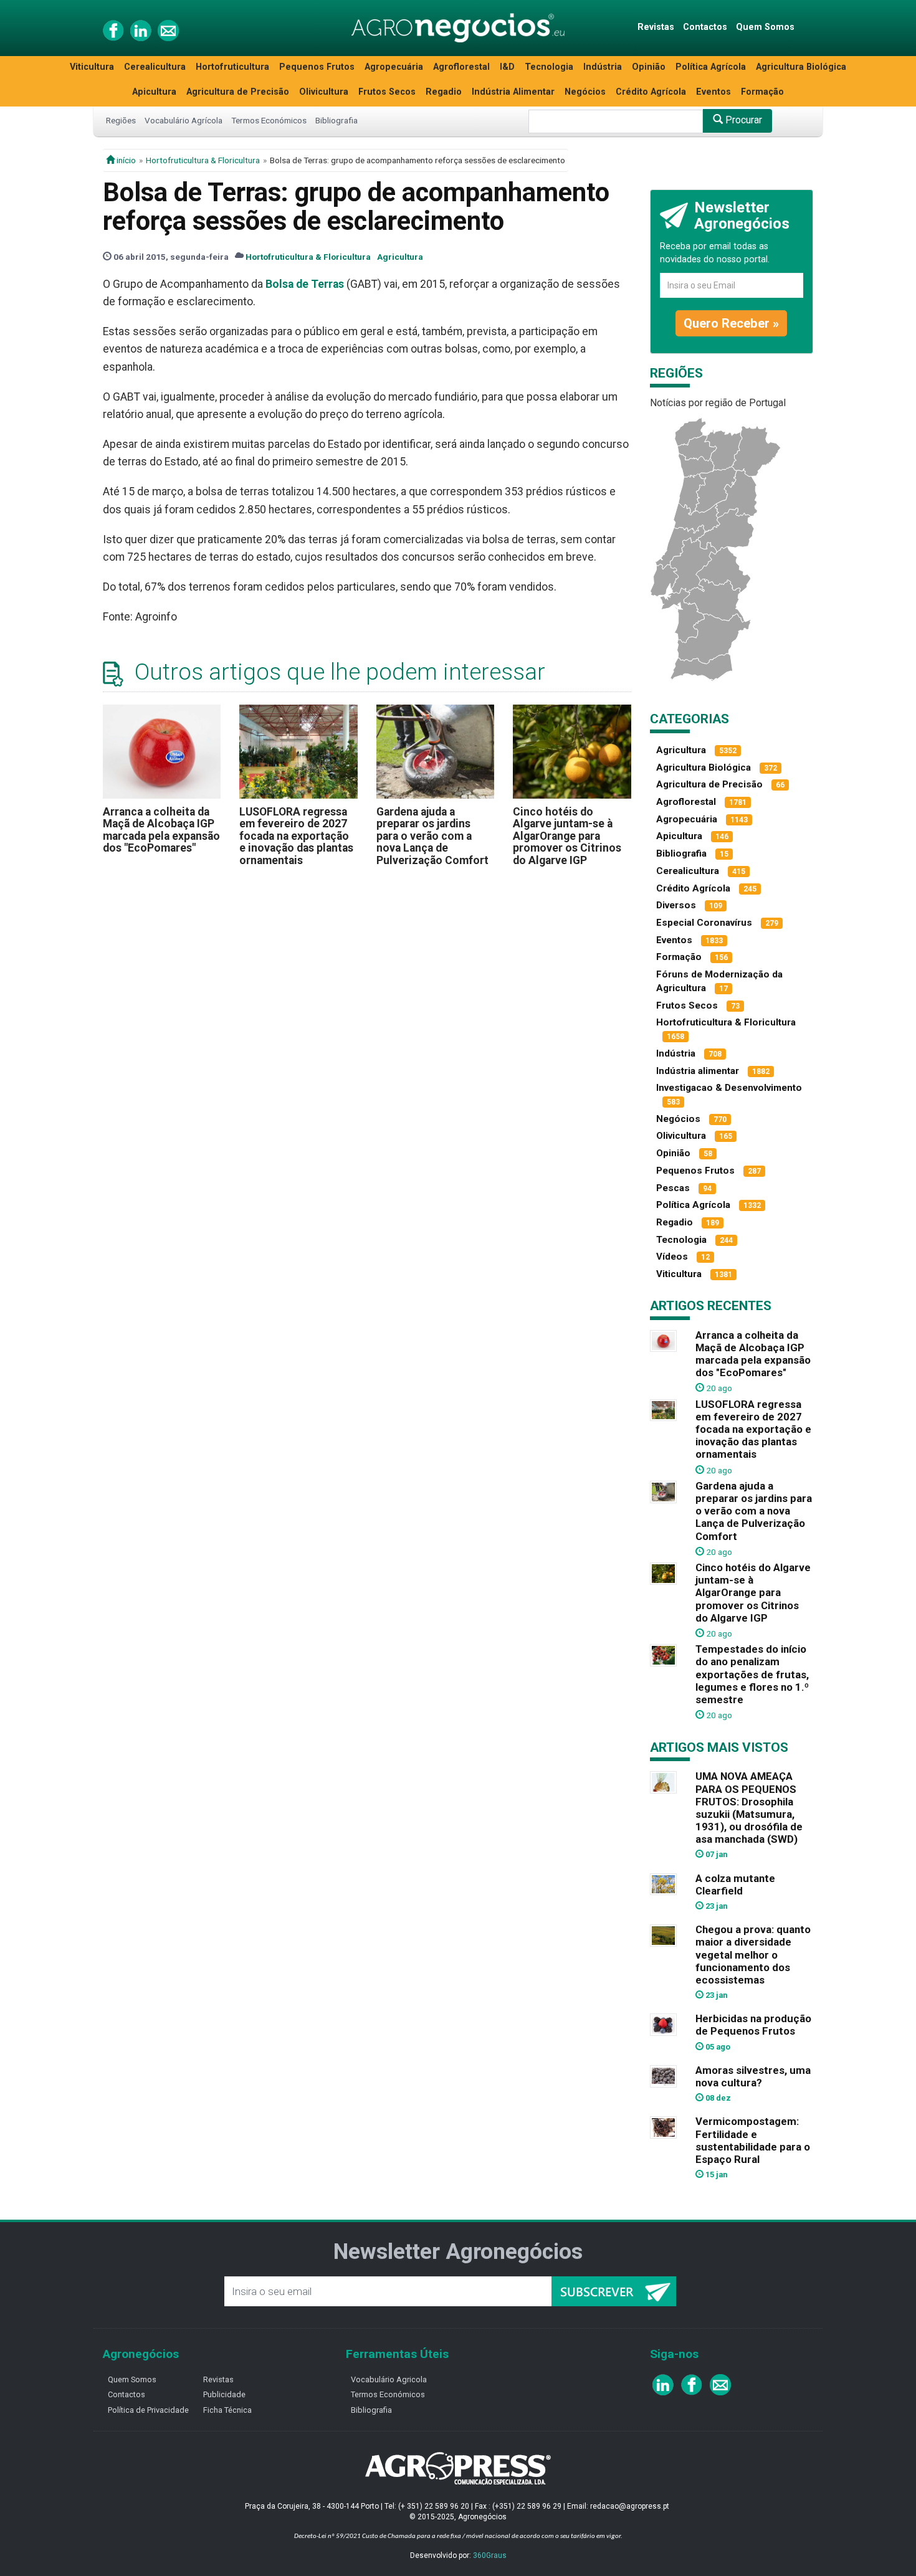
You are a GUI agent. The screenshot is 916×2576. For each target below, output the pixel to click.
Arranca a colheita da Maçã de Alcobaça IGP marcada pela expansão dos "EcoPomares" (161, 830)
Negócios (585, 92)
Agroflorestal (461, 67)
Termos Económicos (269, 120)
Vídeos (672, 1257)
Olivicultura (324, 92)
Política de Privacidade (148, 2410)
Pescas (673, 1188)
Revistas (656, 27)
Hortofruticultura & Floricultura (203, 160)
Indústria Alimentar (513, 92)
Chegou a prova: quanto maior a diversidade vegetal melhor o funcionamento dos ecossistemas (753, 1955)
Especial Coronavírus (704, 923)
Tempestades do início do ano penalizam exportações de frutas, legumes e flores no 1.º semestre (752, 1674)
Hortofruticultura (232, 67)
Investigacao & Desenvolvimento (729, 1088)
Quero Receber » (731, 323)
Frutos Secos (387, 92)
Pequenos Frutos (317, 67)
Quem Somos (765, 27)
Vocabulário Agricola (389, 2379)
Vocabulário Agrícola (184, 120)
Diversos (676, 905)
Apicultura (154, 92)
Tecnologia (549, 67)
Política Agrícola (711, 67)
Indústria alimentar (698, 1071)
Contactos (705, 27)
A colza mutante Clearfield (735, 1884)
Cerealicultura (155, 67)
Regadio (444, 92)
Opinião (649, 67)
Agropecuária (394, 67)
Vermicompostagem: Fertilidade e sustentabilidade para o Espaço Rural (753, 2140)
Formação (762, 92)
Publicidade (224, 2394)
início (125, 160)
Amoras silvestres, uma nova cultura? (753, 2076)
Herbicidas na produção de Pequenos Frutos (753, 2025)
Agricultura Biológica (801, 67)
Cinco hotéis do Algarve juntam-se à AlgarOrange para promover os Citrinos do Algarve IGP (567, 836)
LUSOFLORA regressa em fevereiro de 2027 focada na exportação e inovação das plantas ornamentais (296, 836)
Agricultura (400, 257)
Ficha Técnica (227, 2410)
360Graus (490, 2555)
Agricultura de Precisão (238, 92)
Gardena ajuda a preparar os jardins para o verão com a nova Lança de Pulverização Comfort (432, 836)
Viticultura (92, 67)
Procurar (742, 120)
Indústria (603, 67)
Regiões (121, 120)
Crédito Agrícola (651, 92)
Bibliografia (336, 120)
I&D (507, 67)
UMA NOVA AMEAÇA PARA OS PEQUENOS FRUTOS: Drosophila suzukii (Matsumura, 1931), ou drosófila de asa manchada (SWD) (749, 1808)
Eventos (713, 92)
